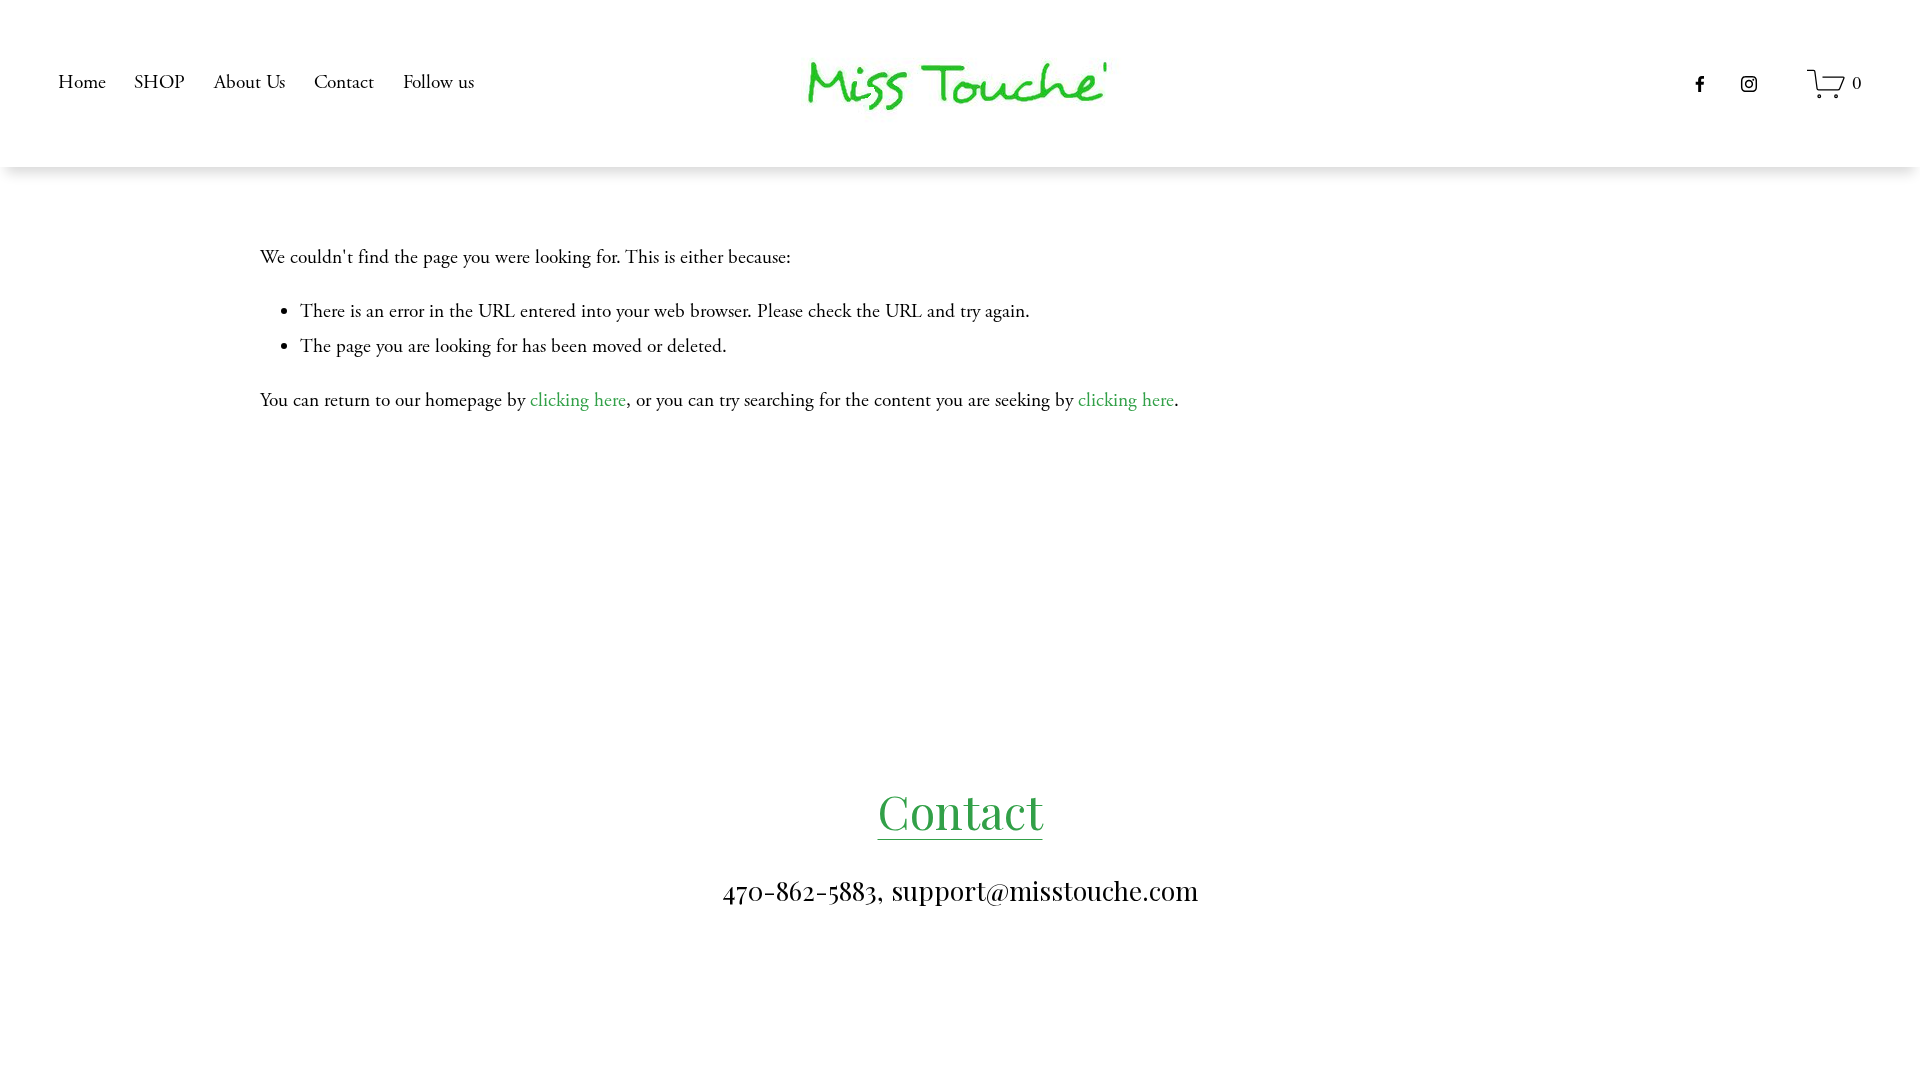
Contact (344, 82)
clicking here (578, 400)
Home (82, 82)
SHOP (159, 82)
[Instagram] (1749, 84)
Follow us (438, 82)
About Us (249, 82)
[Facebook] (1700, 84)
